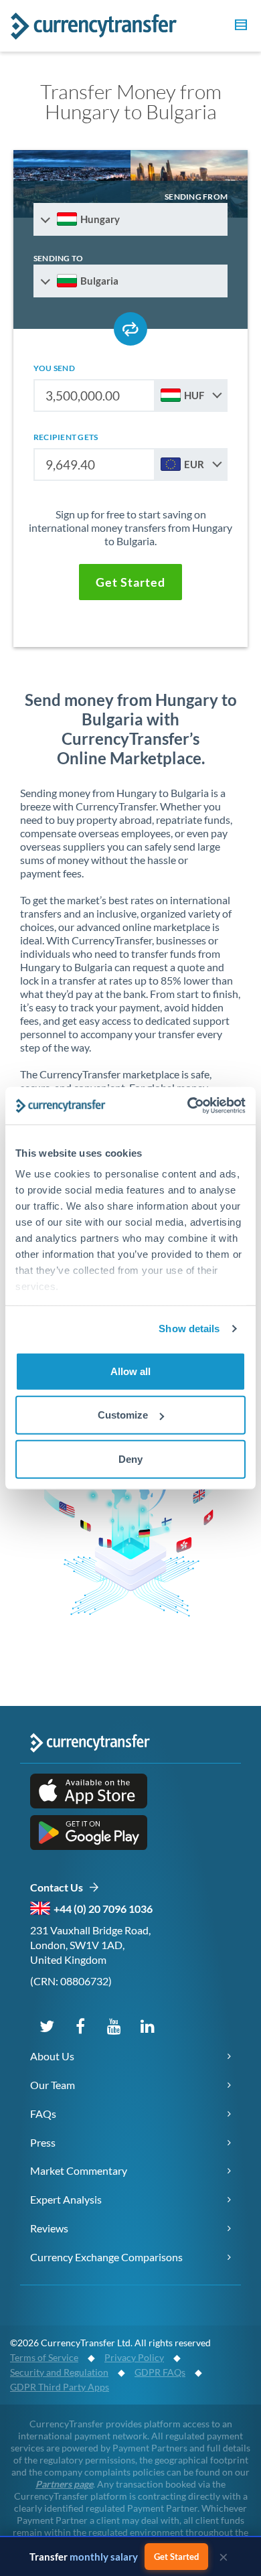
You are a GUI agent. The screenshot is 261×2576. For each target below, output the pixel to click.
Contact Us (59, 1887)
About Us (52, 2056)
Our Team (53, 2085)
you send (54, 368)
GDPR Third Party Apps (60, 2387)
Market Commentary (79, 2170)
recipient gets (66, 437)
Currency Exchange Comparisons (106, 2257)
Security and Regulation (59, 2372)
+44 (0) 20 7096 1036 (103, 1909)
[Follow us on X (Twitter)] (47, 2025)
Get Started (176, 2557)
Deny (130, 1458)
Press (43, 2142)
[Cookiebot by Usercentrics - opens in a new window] (188, 1106)
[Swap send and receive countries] (130, 329)
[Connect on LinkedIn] (147, 2025)
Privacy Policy (134, 2357)
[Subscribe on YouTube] (114, 2025)
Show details (189, 1329)
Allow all (130, 1371)
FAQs (43, 2114)
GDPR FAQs (160, 2372)
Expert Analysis (66, 2199)
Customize (123, 1415)
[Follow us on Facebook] (80, 2025)
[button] (239, 27)
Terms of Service (44, 2357)
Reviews (49, 2228)
